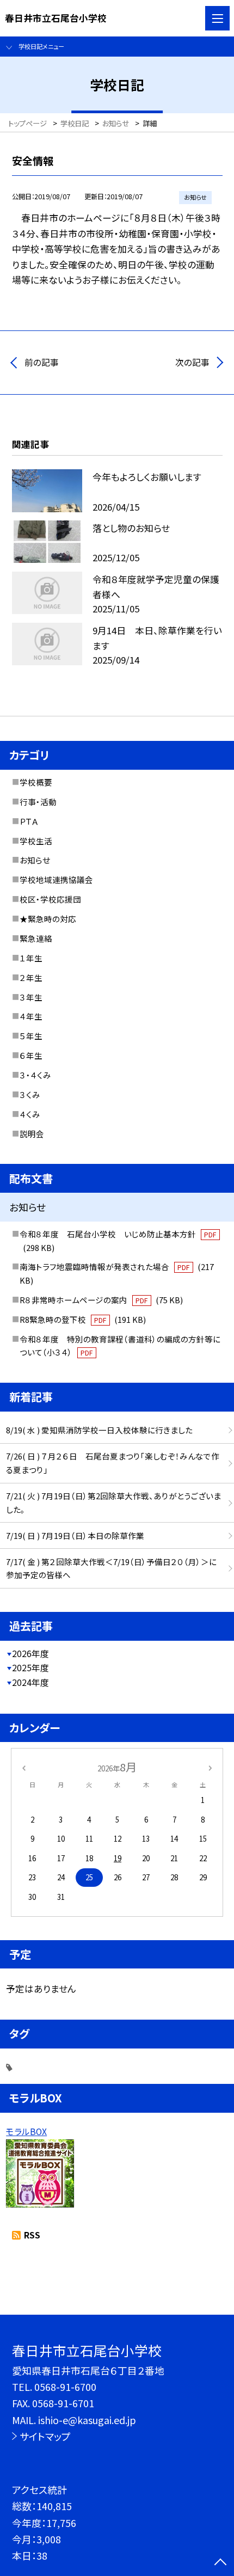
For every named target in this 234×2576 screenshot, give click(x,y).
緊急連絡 (36, 938)
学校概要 (36, 782)
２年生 (31, 977)
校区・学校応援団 (50, 899)
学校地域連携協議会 (56, 879)
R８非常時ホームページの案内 (101, 1300)
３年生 (31, 997)
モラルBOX (26, 2132)
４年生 (31, 1016)
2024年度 (30, 1682)
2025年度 (30, 1668)
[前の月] (23, 1767)
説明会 (32, 1134)
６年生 (31, 1055)
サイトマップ (45, 2436)
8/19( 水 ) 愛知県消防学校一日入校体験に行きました (99, 1430)
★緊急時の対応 (48, 919)
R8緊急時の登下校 (83, 1319)
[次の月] (210, 1767)
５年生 (31, 1036)
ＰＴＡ (29, 821)
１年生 (31, 958)
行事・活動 (38, 802)
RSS (32, 2235)
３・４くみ (35, 1075)
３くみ (30, 1094)
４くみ (30, 1114)
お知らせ (35, 860)
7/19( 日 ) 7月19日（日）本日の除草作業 (75, 1535)
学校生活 (36, 841)
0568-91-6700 (65, 2387)
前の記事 (42, 362)
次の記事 (192, 362)
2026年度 (30, 1654)
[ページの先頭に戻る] (220, 2563)
